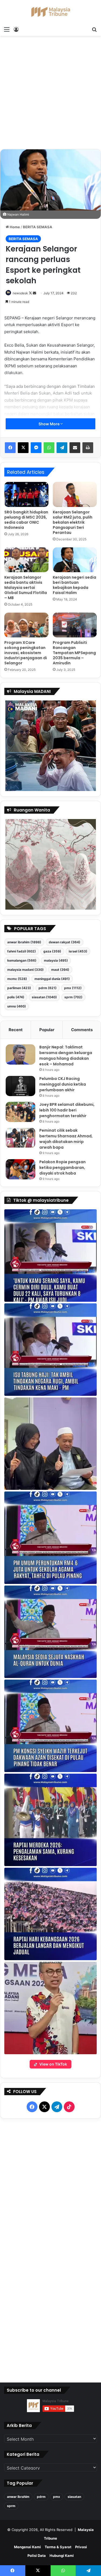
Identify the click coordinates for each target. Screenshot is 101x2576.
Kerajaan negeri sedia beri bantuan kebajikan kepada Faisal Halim (74, 585)
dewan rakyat (65, 942)
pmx (73, 988)
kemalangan (22, 960)
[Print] (88, 448)
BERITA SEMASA (38, 227)
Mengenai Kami (27, 2547)
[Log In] (16, 29)
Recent (16, 1030)
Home (14, 227)
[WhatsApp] (49, 448)
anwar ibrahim (24, 942)
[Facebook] (10, 448)
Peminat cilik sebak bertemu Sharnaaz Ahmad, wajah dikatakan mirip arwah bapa (66, 1139)
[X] (23, 448)
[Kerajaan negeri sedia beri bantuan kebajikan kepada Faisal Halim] (75, 560)
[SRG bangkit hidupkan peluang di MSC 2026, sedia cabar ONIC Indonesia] (26, 494)
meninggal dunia (52, 979)
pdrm (48, 988)
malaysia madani (25, 970)
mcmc (17, 979)
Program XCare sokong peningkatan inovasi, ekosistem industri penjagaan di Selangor (26, 653)
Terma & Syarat (58, 2547)
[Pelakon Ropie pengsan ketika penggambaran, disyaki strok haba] (20, 1169)
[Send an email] (34, 293)
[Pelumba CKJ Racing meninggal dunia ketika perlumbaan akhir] (20, 1086)
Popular (47, 1030)
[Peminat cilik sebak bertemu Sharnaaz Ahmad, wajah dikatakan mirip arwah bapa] (20, 1138)
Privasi (81, 2547)
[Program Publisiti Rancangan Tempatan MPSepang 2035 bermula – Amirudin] (75, 625)
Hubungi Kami (62, 2556)
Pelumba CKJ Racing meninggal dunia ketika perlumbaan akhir (63, 1084)
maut (60, 970)
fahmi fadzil (22, 951)
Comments (82, 1030)
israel (78, 951)
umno (17, 1006)
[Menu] (7, 29)
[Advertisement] (50, 94)
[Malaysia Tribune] (51, 12)
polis (16, 997)
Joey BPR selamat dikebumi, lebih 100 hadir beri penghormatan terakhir (67, 1110)
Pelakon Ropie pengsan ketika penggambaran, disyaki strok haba (62, 1168)
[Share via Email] (75, 448)
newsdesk (20, 293)
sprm (73, 997)
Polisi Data (37, 2556)
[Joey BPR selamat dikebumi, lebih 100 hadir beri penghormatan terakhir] (20, 1112)
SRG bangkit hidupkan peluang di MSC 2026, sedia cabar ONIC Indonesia (26, 520)
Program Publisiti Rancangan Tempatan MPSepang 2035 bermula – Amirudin (74, 653)
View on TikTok (53, 2064)
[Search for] (94, 29)
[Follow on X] (31, 293)
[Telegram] (62, 448)
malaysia (56, 960)
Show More (49, 424)
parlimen (19, 988)
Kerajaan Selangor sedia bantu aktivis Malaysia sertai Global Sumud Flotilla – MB (26, 588)
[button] (50, 1256)
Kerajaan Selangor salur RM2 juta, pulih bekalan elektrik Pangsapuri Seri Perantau (73, 522)
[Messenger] (36, 448)
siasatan (44, 997)
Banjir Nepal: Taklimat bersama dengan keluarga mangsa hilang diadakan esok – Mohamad (66, 1056)
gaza (52, 951)
